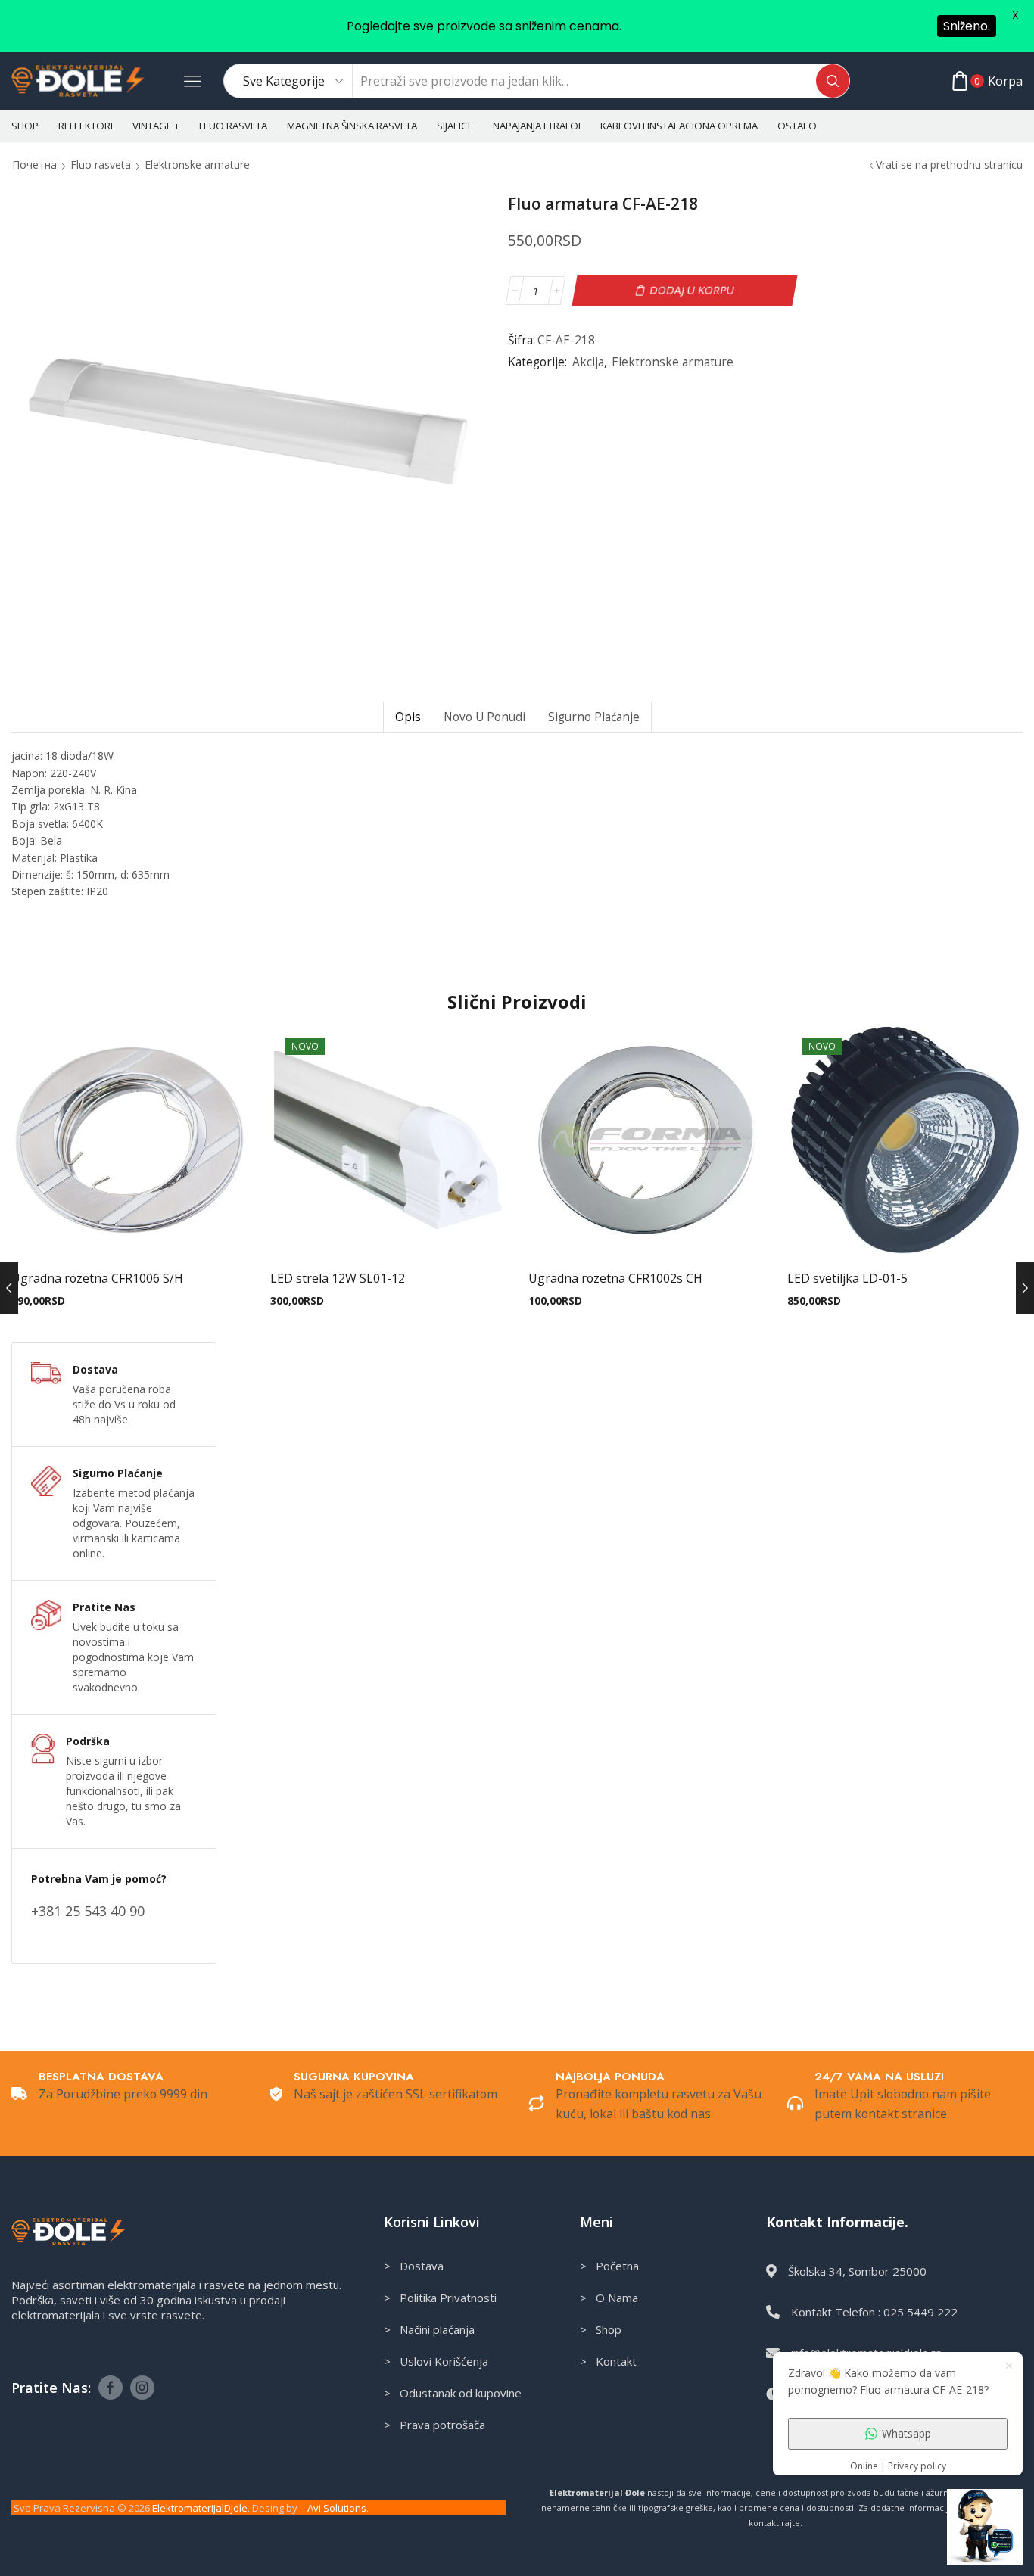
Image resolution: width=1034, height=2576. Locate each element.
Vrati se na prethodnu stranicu (949, 165)
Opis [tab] (408, 717)
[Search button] (833, 81)
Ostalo (797, 126)
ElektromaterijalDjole (200, 2508)
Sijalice (455, 126)
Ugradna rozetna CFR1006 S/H (97, 1278)
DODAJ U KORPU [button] (129, 1234)
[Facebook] (111, 2388)
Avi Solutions (337, 2508)
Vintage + (156, 126)
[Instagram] (142, 2388)
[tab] (408, 717)
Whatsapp (906, 2433)
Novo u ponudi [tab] (484, 717)
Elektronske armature (197, 165)
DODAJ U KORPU (692, 290)
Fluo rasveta (233, 126)
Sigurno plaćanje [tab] (594, 717)
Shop (25, 126)
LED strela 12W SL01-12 (338, 1278)
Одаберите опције (905, 1234)
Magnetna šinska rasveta (352, 126)
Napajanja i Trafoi (537, 126)
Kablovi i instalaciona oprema (679, 126)
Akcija (588, 362)
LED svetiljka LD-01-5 (847, 1278)
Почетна (34, 165)
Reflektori (86, 126)
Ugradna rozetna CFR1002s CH (615, 1278)
